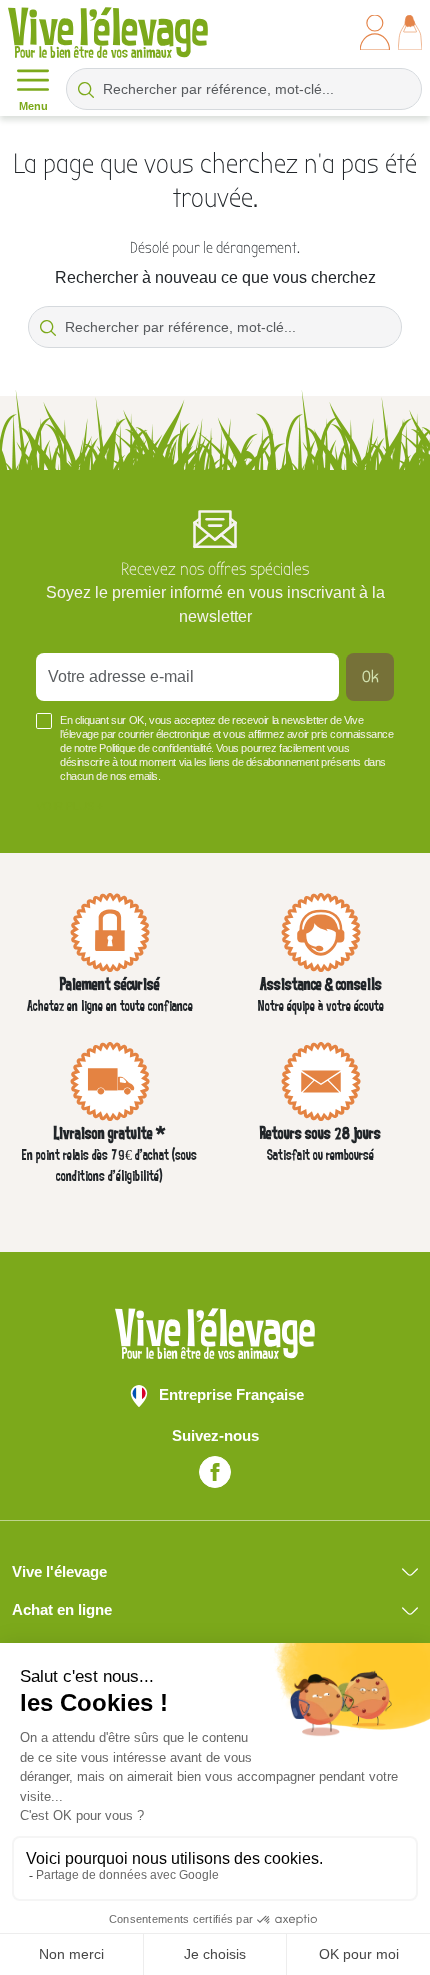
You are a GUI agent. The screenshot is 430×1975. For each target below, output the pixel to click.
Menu (33, 106)
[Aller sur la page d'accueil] (108, 32)
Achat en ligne (62, 1609)
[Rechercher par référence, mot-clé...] (86, 89)
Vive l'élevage (59, 1571)
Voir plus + (69, 806)
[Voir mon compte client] (375, 32)
